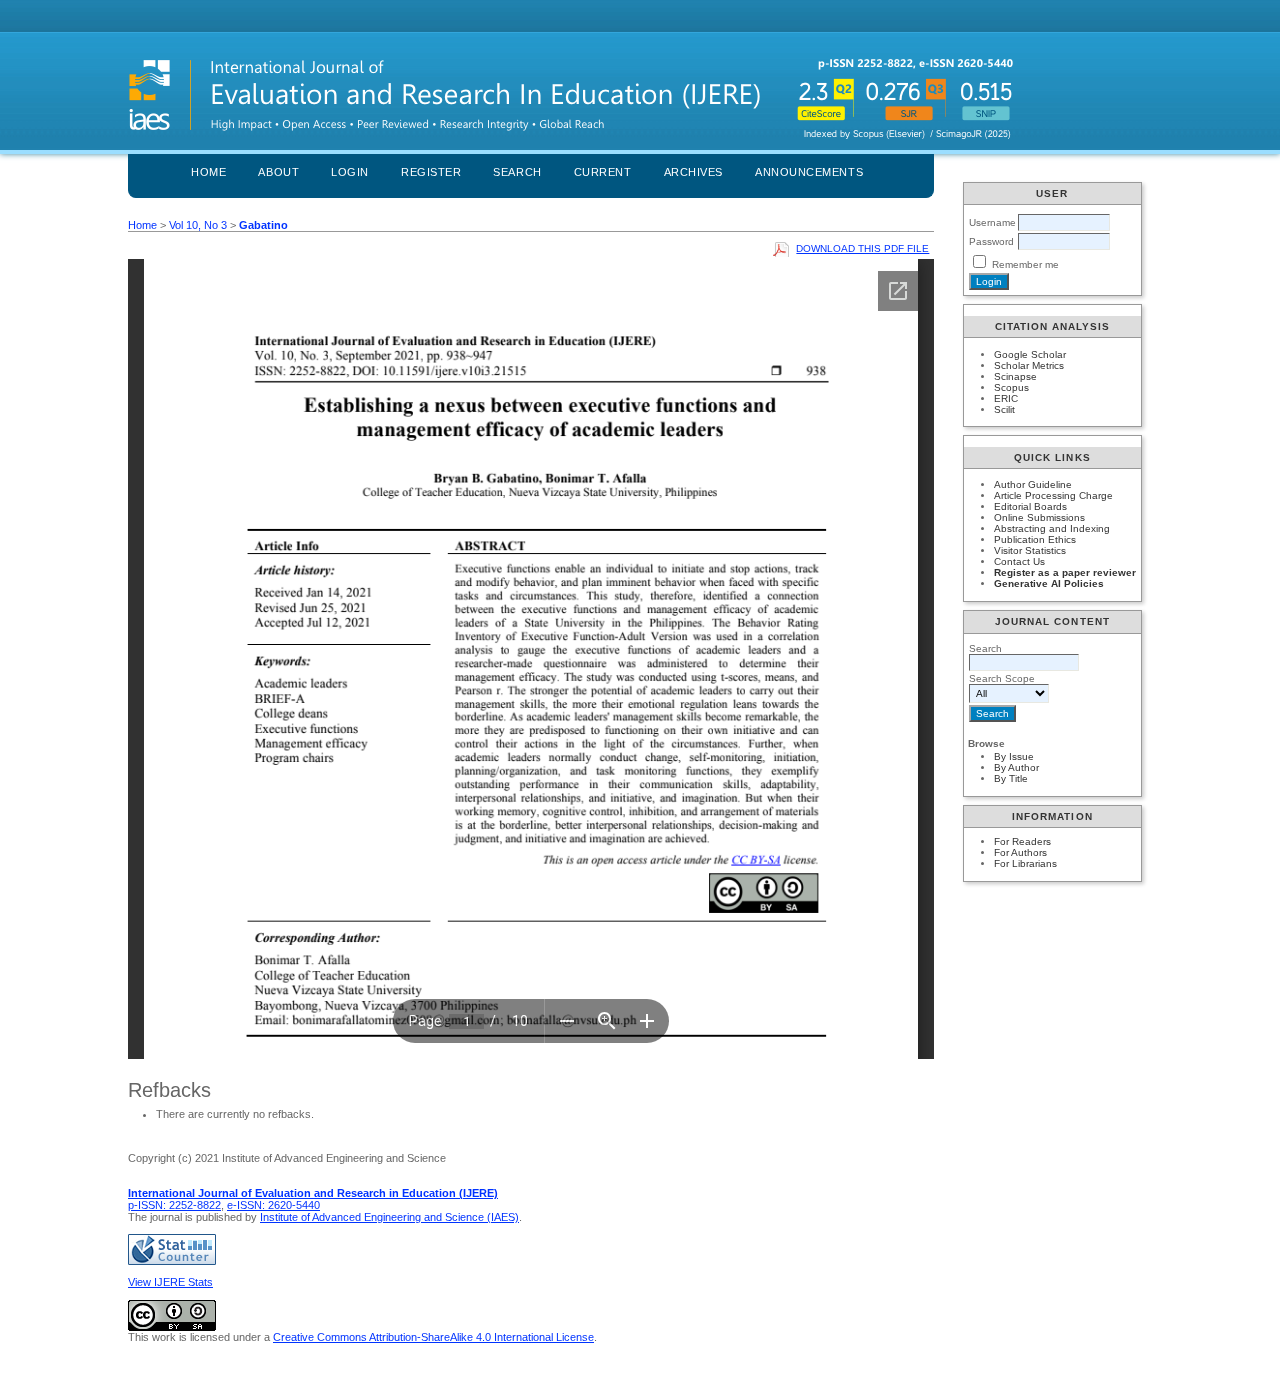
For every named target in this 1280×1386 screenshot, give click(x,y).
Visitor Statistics (1030, 550)
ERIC (1006, 398)
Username (992, 222)
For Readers (1022, 841)
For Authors (1020, 852)
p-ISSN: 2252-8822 (174, 1205)
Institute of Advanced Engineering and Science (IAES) (389, 1217)
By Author (1016, 767)
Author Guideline (1033, 484)
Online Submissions (1039, 517)
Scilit (1004, 409)
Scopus (1011, 387)
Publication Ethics (1035, 539)
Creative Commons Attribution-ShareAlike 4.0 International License (433, 1337)
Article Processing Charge (1053, 495)
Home (208, 172)
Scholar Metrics (1029, 365)
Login (350, 172)
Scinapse (1015, 376)
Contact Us (1019, 561)
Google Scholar (1030, 354)
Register (431, 172)
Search (517, 172)
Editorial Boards (1030, 506)
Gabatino (263, 225)
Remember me (1025, 264)
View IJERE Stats (170, 1282)
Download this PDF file (862, 248)
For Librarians (1025, 863)
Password (991, 241)
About (278, 172)
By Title (1011, 778)
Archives (693, 172)
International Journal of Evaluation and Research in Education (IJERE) (313, 1193)
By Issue (1014, 756)
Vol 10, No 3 (198, 225)
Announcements (809, 172)
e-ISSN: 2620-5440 (273, 1205)
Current (603, 172)
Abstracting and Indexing (1052, 528)
